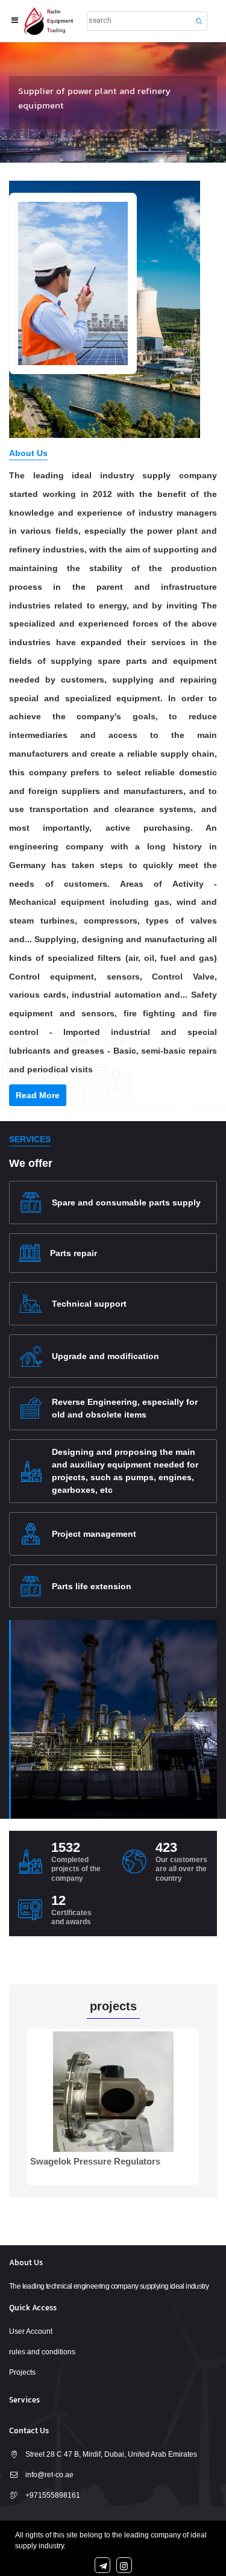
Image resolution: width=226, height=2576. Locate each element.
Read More (38, 1095)
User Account (31, 2331)
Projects (22, 2372)
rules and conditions (42, 2352)
